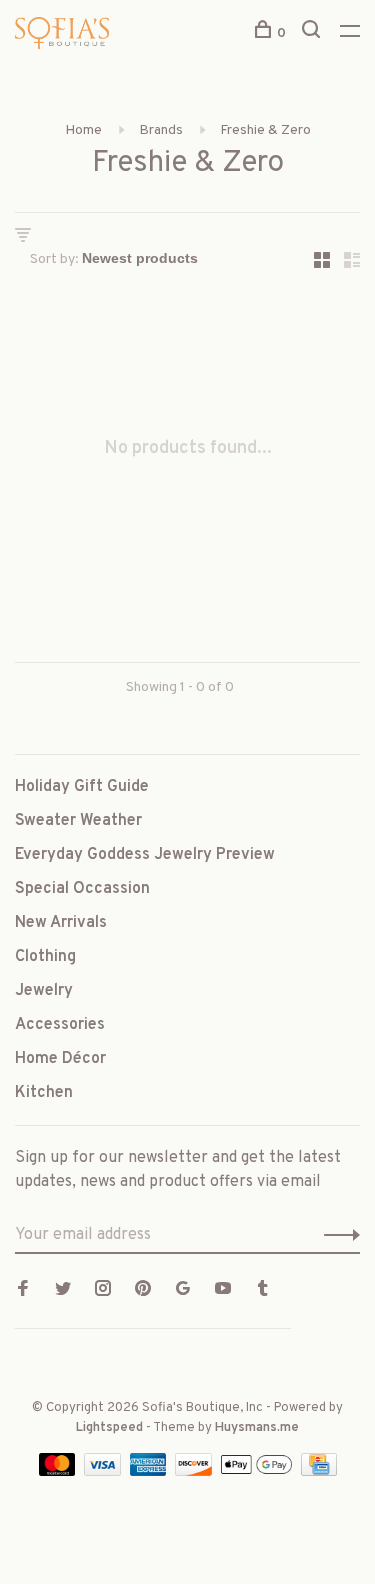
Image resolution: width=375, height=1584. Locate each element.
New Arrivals (61, 923)
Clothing (45, 957)
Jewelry (44, 991)
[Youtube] (223, 1291)
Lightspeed (109, 1428)
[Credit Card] (319, 1472)
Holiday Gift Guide (82, 787)
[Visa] (104, 1472)
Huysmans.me (257, 1428)
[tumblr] (263, 1291)
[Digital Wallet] (258, 1472)
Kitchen (44, 1093)
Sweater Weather (78, 821)
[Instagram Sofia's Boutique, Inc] (103, 1291)
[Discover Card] (195, 1472)
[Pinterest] (143, 1291)
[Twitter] (63, 1291)
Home (83, 130)
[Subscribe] (336, 1235)
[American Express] (150, 1472)
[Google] (183, 1291)
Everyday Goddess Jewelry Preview (145, 855)
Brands (161, 130)
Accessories (60, 1025)
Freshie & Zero (265, 130)
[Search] (313, 33)
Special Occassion (82, 889)
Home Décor (60, 1059)
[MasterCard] (59, 1472)
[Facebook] (23, 1291)
